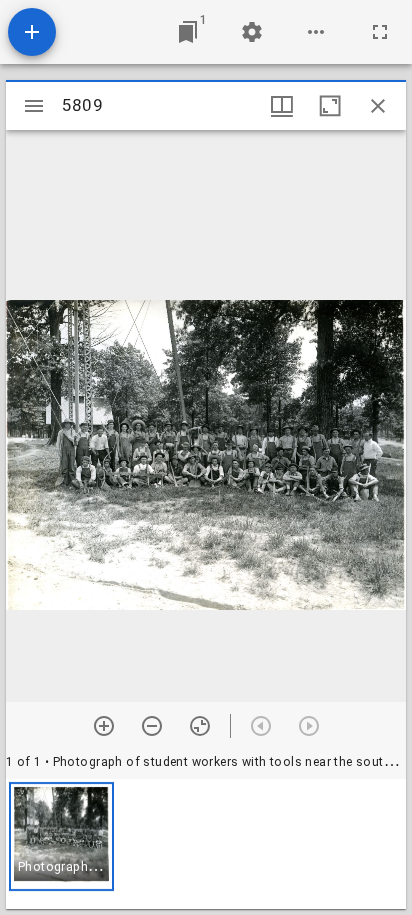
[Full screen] (380, 32)
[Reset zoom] (200, 726)
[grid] (206, 844)
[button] (61, 836)
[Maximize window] (330, 106)
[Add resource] (32, 32)
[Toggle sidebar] (34, 106)
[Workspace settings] (252, 32)
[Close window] (378, 106)
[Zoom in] (104, 726)
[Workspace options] (316, 32)
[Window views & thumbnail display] (282, 106)
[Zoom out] (152, 726)
